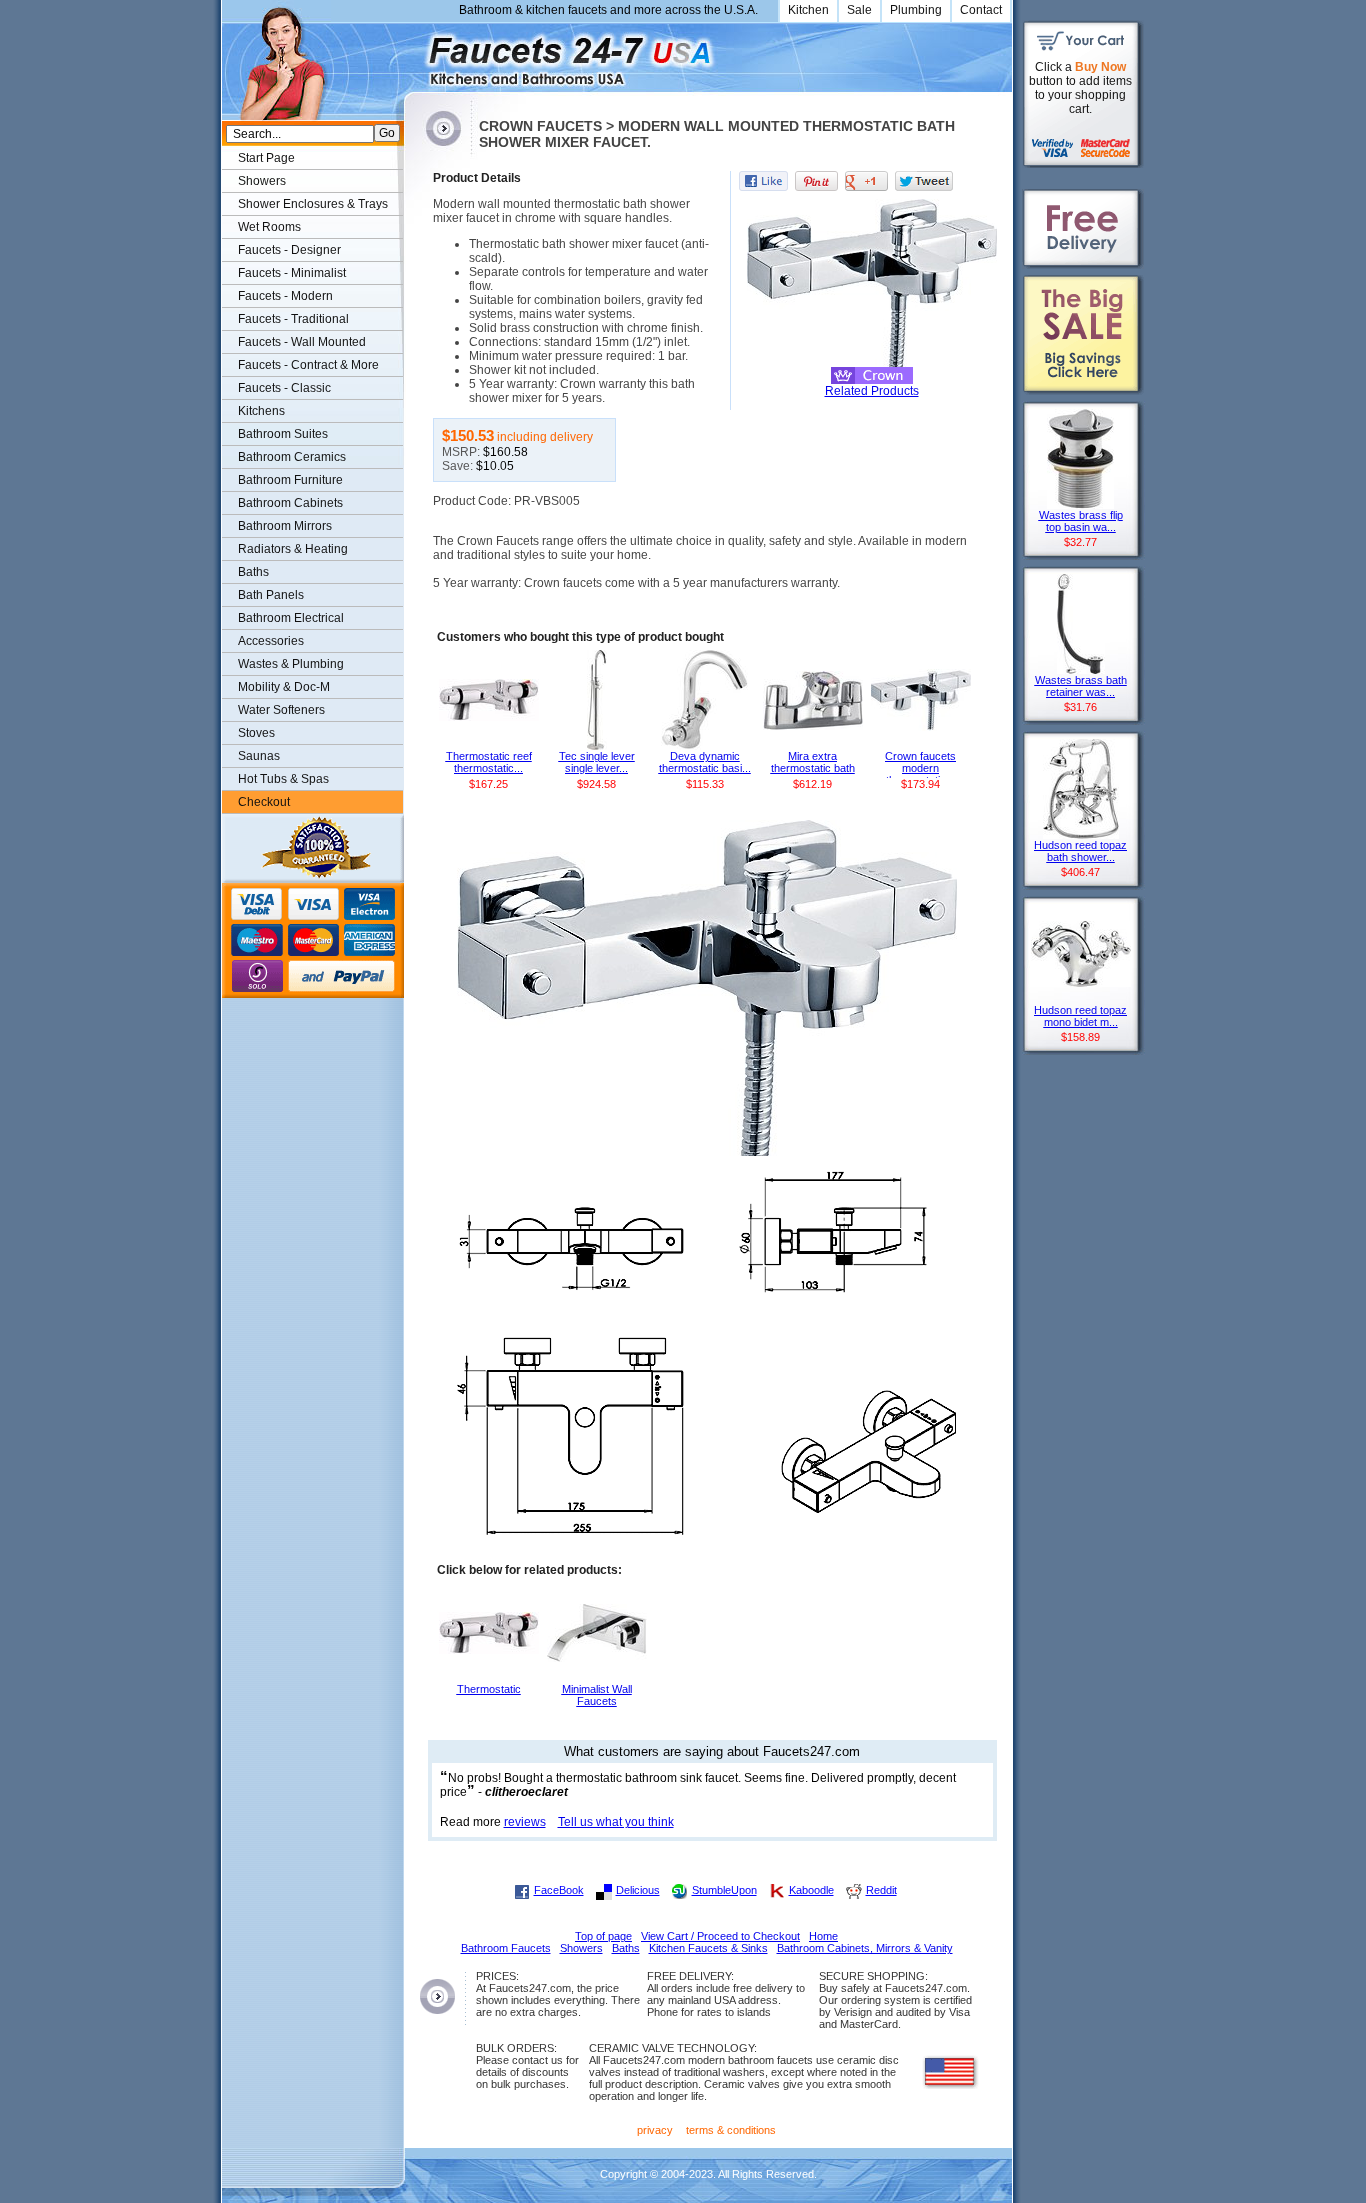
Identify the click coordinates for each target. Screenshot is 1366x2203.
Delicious (638, 1890)
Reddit (881, 1890)
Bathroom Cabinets (290, 503)
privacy (655, 2130)
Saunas (259, 756)
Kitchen (808, 10)
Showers (262, 181)
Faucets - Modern (285, 296)
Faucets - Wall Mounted (302, 342)
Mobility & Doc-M (284, 687)
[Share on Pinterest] (816, 181)
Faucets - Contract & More (308, 365)
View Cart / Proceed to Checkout (720, 1936)
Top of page (603, 1936)
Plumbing (916, 10)
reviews (525, 1822)
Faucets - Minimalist (292, 273)
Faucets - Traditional (293, 319)
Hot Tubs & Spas (283, 779)
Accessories (271, 641)
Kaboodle (811, 1890)
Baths (253, 572)
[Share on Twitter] (924, 181)
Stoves (256, 733)
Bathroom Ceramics (292, 457)
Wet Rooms (269, 227)
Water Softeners (281, 710)
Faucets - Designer (289, 250)
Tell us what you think (616, 1822)
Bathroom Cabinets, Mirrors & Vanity (865, 1948)
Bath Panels (271, 595)
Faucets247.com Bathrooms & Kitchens (413, 53)
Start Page (266, 158)
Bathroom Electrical (291, 618)
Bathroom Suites (283, 434)
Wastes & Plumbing (291, 664)
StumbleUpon (724, 1890)
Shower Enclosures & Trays (313, 204)
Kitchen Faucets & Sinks (708, 1948)
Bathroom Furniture (290, 480)
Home (823, 1936)
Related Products (872, 391)
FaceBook (559, 1890)
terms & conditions (731, 2130)
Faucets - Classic (284, 388)
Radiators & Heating (293, 549)
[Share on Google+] (866, 181)
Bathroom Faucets (506, 1948)
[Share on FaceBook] (763, 181)
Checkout (264, 802)
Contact (981, 10)
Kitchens (261, 411)
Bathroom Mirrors (285, 526)
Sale (859, 10)
